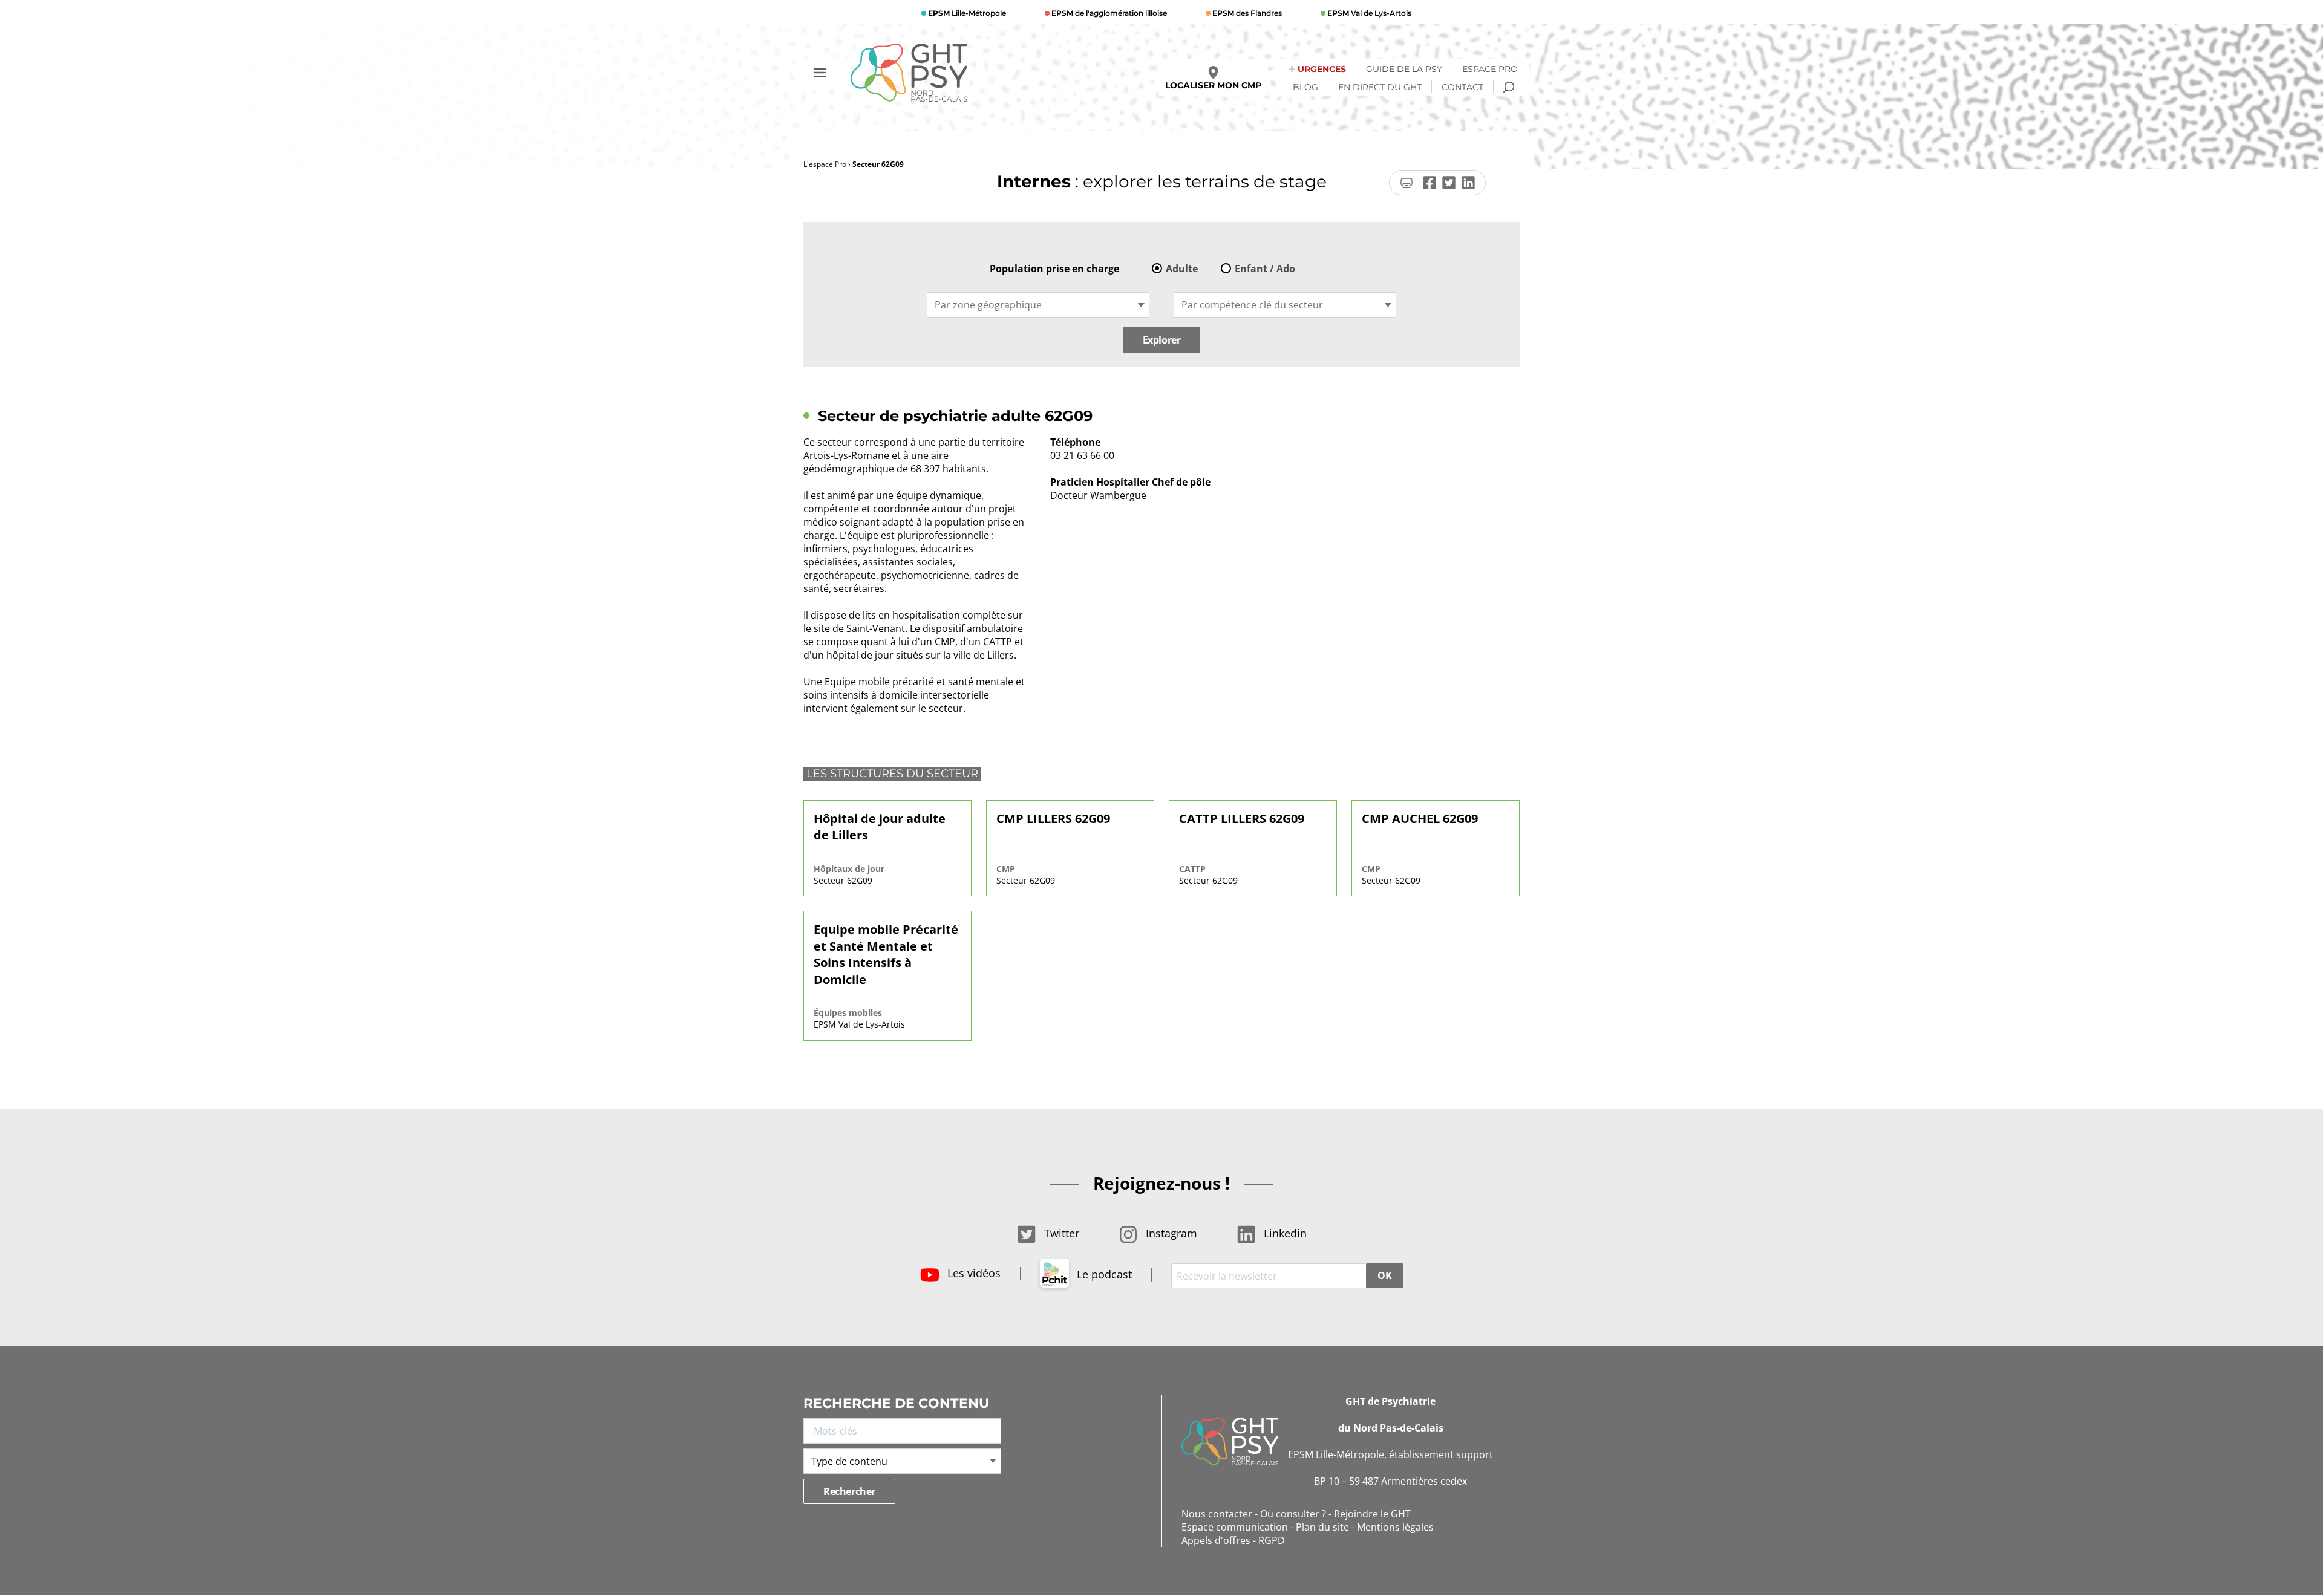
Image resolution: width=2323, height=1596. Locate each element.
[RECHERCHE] (1509, 87)
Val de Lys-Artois (1369, 13)
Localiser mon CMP (1213, 85)
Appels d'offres (1216, 1540)
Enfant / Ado (1265, 269)
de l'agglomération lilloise (1109, 13)
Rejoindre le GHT (1372, 1514)
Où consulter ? (1293, 1514)
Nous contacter (1217, 1514)
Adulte (1182, 269)
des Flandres (1247, 13)
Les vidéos (972, 1273)
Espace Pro (1490, 69)
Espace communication (1235, 1527)
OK (1384, 1275)
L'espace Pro (825, 164)
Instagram (1170, 1233)
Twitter (1060, 1233)
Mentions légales (1395, 1527)
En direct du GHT (1380, 87)
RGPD (1272, 1540)
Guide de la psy (1404, 69)
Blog (1305, 87)
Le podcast (1103, 1274)
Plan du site (1322, 1527)
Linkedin (1284, 1233)
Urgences (1322, 69)
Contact (1462, 87)
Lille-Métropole (967, 13)
